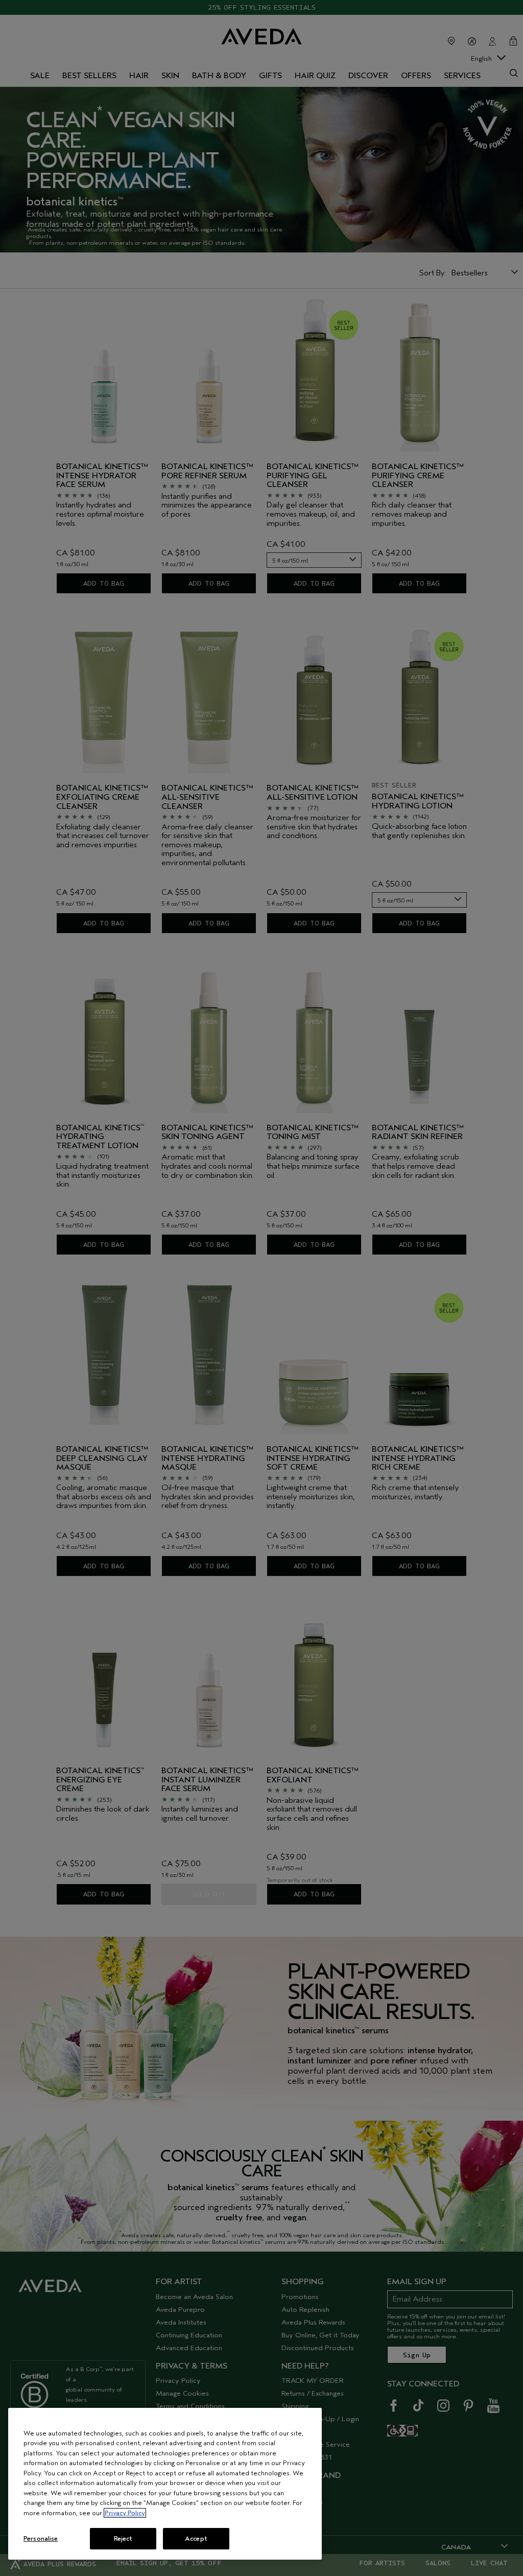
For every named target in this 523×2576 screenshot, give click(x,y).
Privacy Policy (125, 2513)
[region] (165, 2484)
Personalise (41, 2538)
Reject (123, 2538)
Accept (196, 2538)
